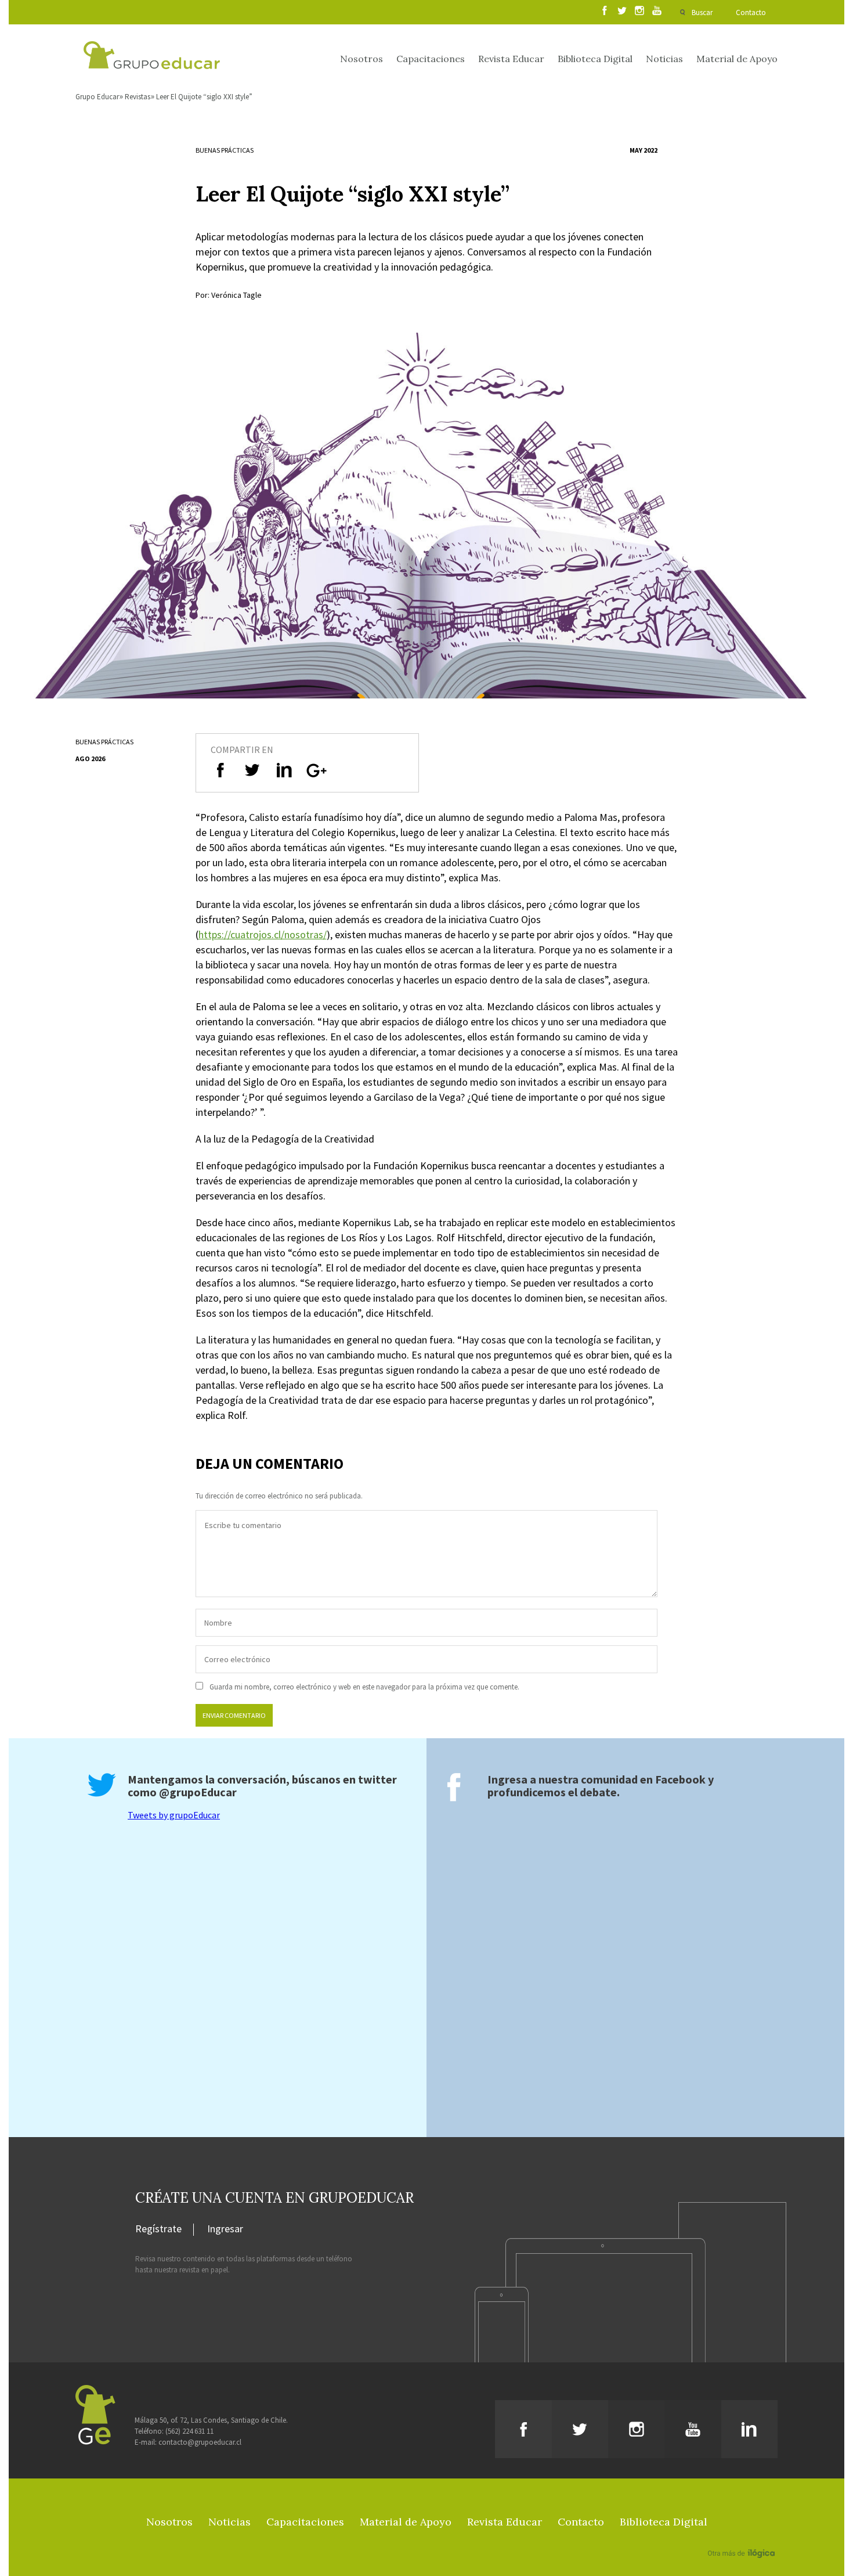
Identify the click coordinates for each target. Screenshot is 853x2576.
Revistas (138, 97)
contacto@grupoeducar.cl (200, 2442)
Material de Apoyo (737, 59)
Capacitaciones (431, 59)
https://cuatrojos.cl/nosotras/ (263, 934)
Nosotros (362, 59)
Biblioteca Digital (595, 59)
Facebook (680, 1779)
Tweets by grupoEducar (174, 1815)
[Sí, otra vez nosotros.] (743, 2537)
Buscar (702, 12)
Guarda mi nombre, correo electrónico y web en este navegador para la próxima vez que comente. (364, 1687)
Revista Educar (511, 59)
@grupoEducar (198, 1792)
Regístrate (158, 2229)
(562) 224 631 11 (189, 2431)
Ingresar (225, 2229)
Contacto (751, 12)
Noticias (664, 59)
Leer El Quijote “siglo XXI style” (204, 97)
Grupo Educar (97, 97)
